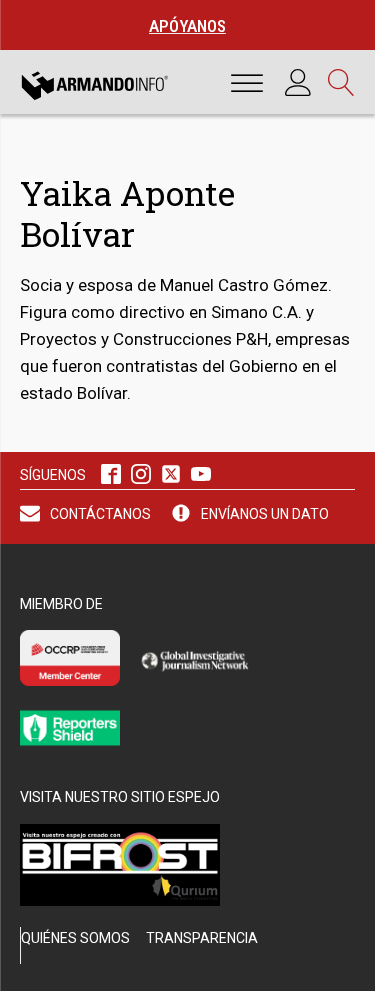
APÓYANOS (187, 26)
